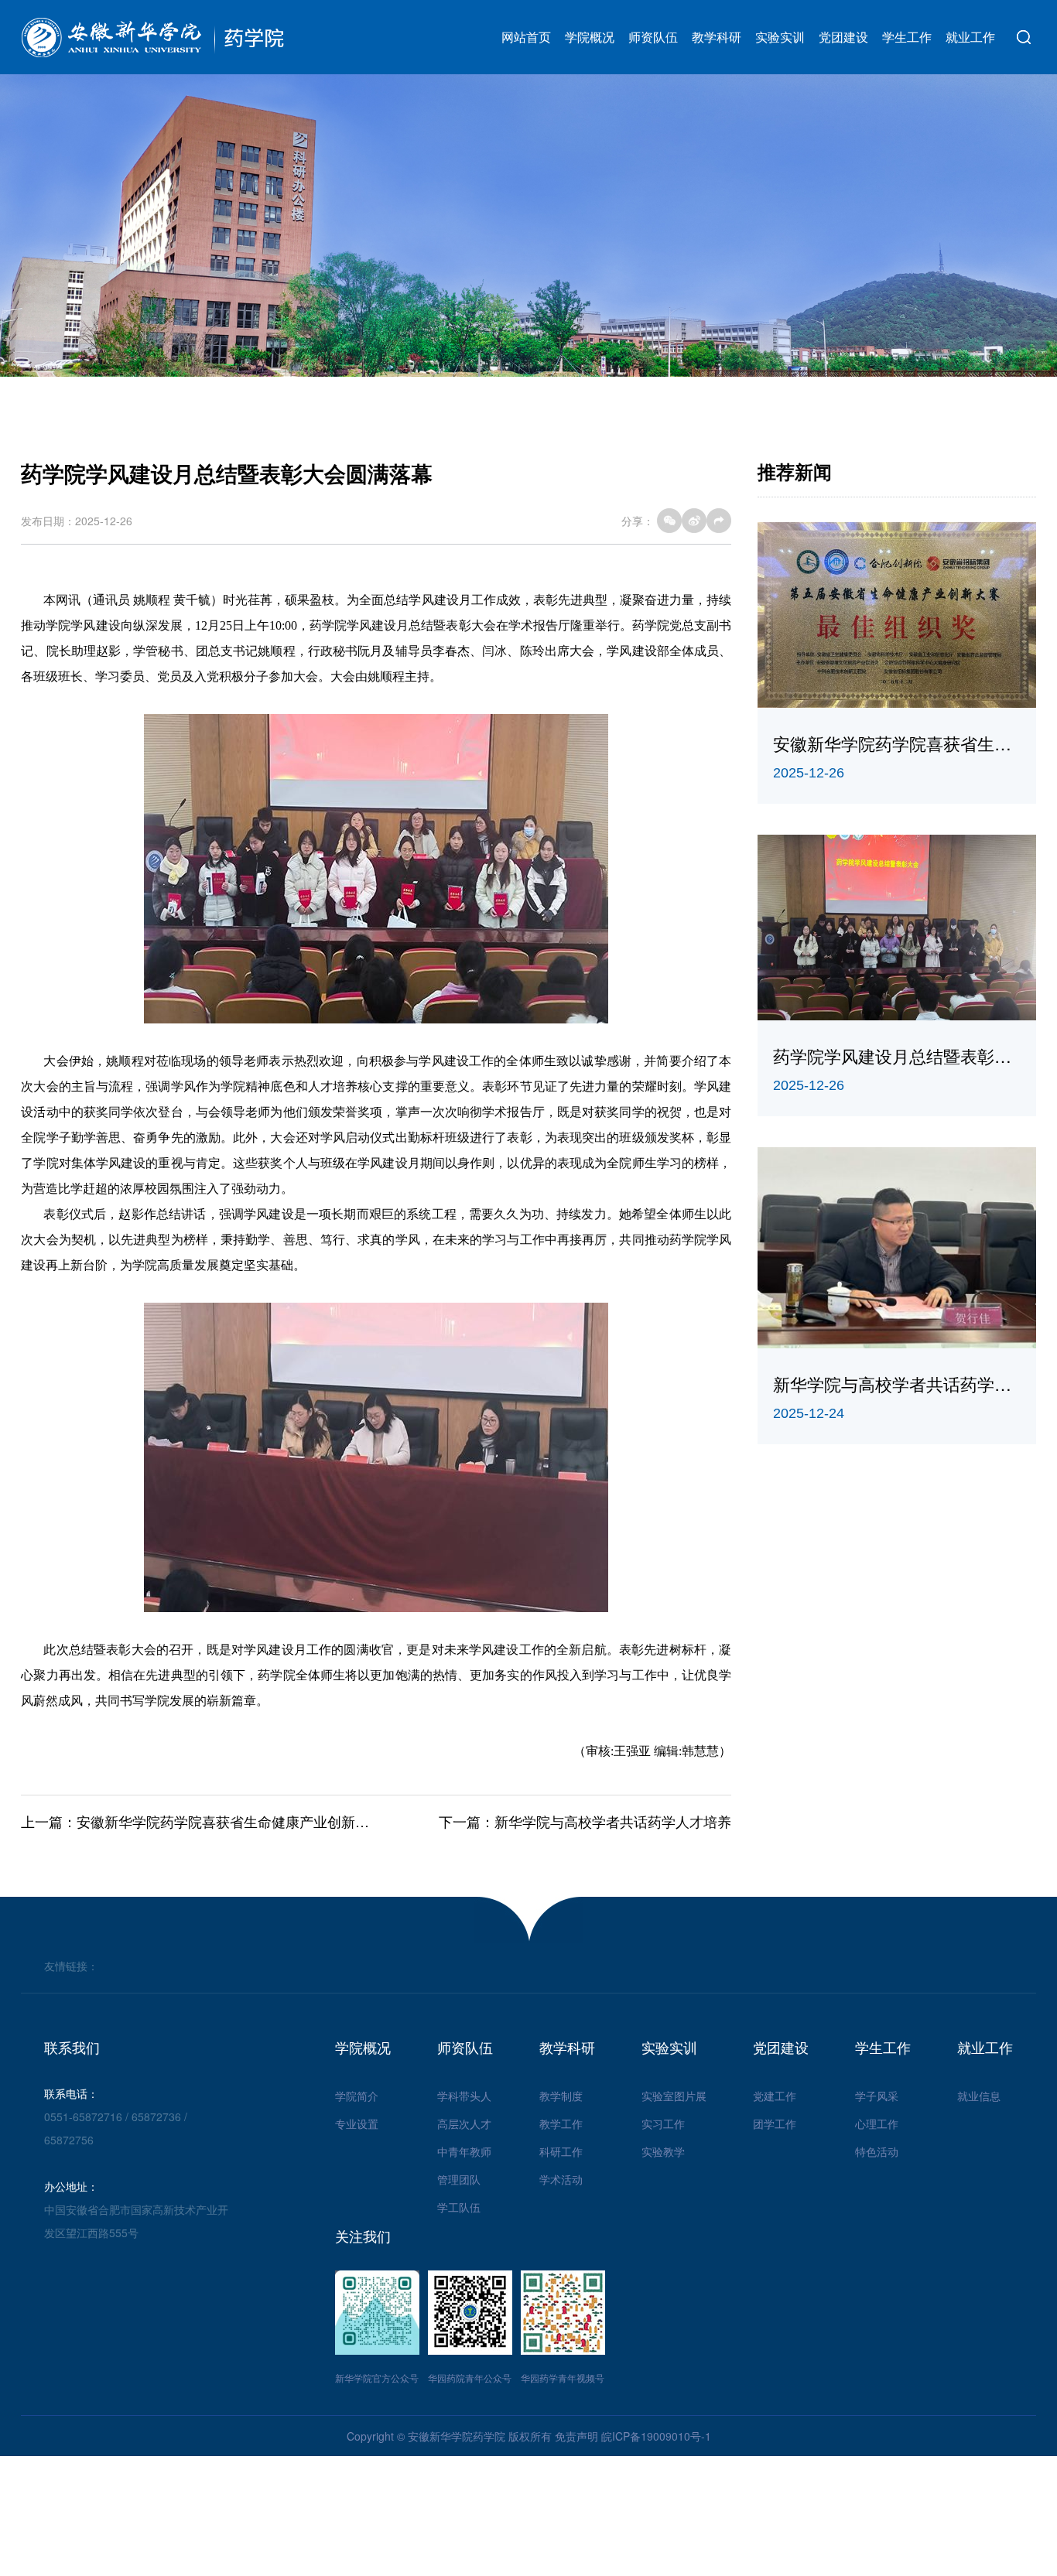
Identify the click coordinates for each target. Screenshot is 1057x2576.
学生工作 (907, 37)
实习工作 (663, 2123)
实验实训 (780, 37)
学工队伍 (459, 2207)
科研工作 (561, 2151)
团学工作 (775, 2123)
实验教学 (663, 2151)
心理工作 (877, 2123)
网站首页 (526, 37)
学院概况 (590, 37)
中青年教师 (464, 2151)
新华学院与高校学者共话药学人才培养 (613, 1821)
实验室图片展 (674, 2096)
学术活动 (561, 2179)
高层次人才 (464, 2123)
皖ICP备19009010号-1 (656, 2436)
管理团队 (459, 2179)
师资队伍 (653, 37)
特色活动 (877, 2151)
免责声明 (576, 2436)
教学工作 (561, 2123)
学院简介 (357, 2096)
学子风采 (877, 2096)
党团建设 (843, 37)
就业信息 (979, 2096)
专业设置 (357, 2123)
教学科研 (717, 37)
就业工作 (970, 37)
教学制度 (561, 2096)
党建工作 (775, 2096)
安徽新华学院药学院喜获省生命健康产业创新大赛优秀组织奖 (265, 1821)
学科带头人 (464, 2096)
